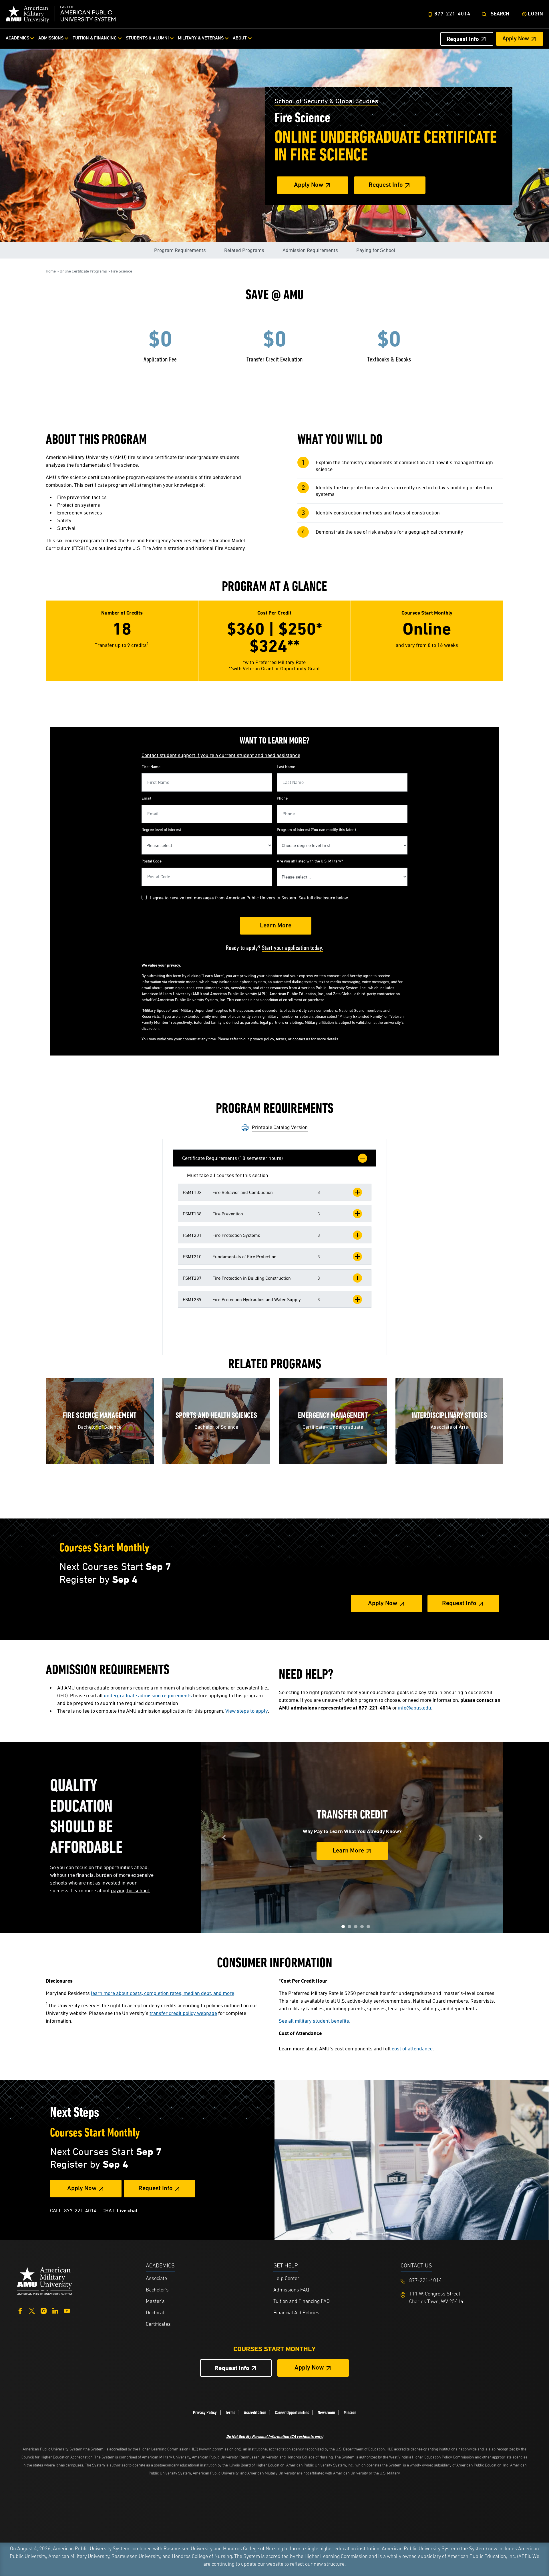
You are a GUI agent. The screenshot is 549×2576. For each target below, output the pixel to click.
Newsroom (326, 2412)
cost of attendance (412, 2049)
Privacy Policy (205, 2412)
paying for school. (131, 1890)
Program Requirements (180, 250)
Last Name (286, 767)
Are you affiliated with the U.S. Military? (310, 861)
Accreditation (255, 2412)
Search (500, 14)
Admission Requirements (310, 250)
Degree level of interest (161, 829)
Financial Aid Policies (296, 2313)
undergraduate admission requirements (148, 1695)
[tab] (275, 1158)
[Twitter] (32, 2310)
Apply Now (516, 39)
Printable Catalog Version (280, 1127)
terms (281, 1039)
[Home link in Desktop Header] (61, 14)
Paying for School (376, 250)
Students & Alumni (147, 38)
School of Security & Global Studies (326, 101)
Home (51, 271)
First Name (151, 767)
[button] (275, 1192)
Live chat (127, 2210)
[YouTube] (67, 2310)
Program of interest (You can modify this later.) (316, 829)
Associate (156, 2279)
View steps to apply (247, 1711)
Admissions (51, 38)
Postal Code (152, 861)
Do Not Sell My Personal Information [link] (275, 2436)
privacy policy (262, 1039)
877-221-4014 (452, 14)
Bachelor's (157, 2290)
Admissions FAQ (291, 2290)
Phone (282, 798)
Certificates (158, 2325)
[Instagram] (44, 2310)
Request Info (463, 39)
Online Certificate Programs (83, 271)
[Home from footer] (45, 2280)
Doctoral (155, 2313)
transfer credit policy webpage (183, 2013)
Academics (17, 38)
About (240, 38)
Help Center (286, 2279)
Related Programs (244, 250)
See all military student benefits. (315, 2021)
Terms (230, 2412)
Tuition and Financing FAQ (302, 2302)
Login (536, 14)
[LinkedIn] (55, 2310)
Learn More (348, 1851)
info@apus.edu (415, 1708)
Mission (350, 2412)
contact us (301, 1039)
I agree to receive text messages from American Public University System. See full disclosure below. (250, 898)
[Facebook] (20, 2310)
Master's (155, 2302)
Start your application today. (293, 948)
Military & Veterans (201, 38)
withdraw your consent (177, 1039)
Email (146, 798)
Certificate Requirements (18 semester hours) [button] (232, 1158)
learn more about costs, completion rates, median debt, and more (163, 1993)
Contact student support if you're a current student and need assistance (221, 755)
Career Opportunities (292, 2412)
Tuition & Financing (95, 38)
